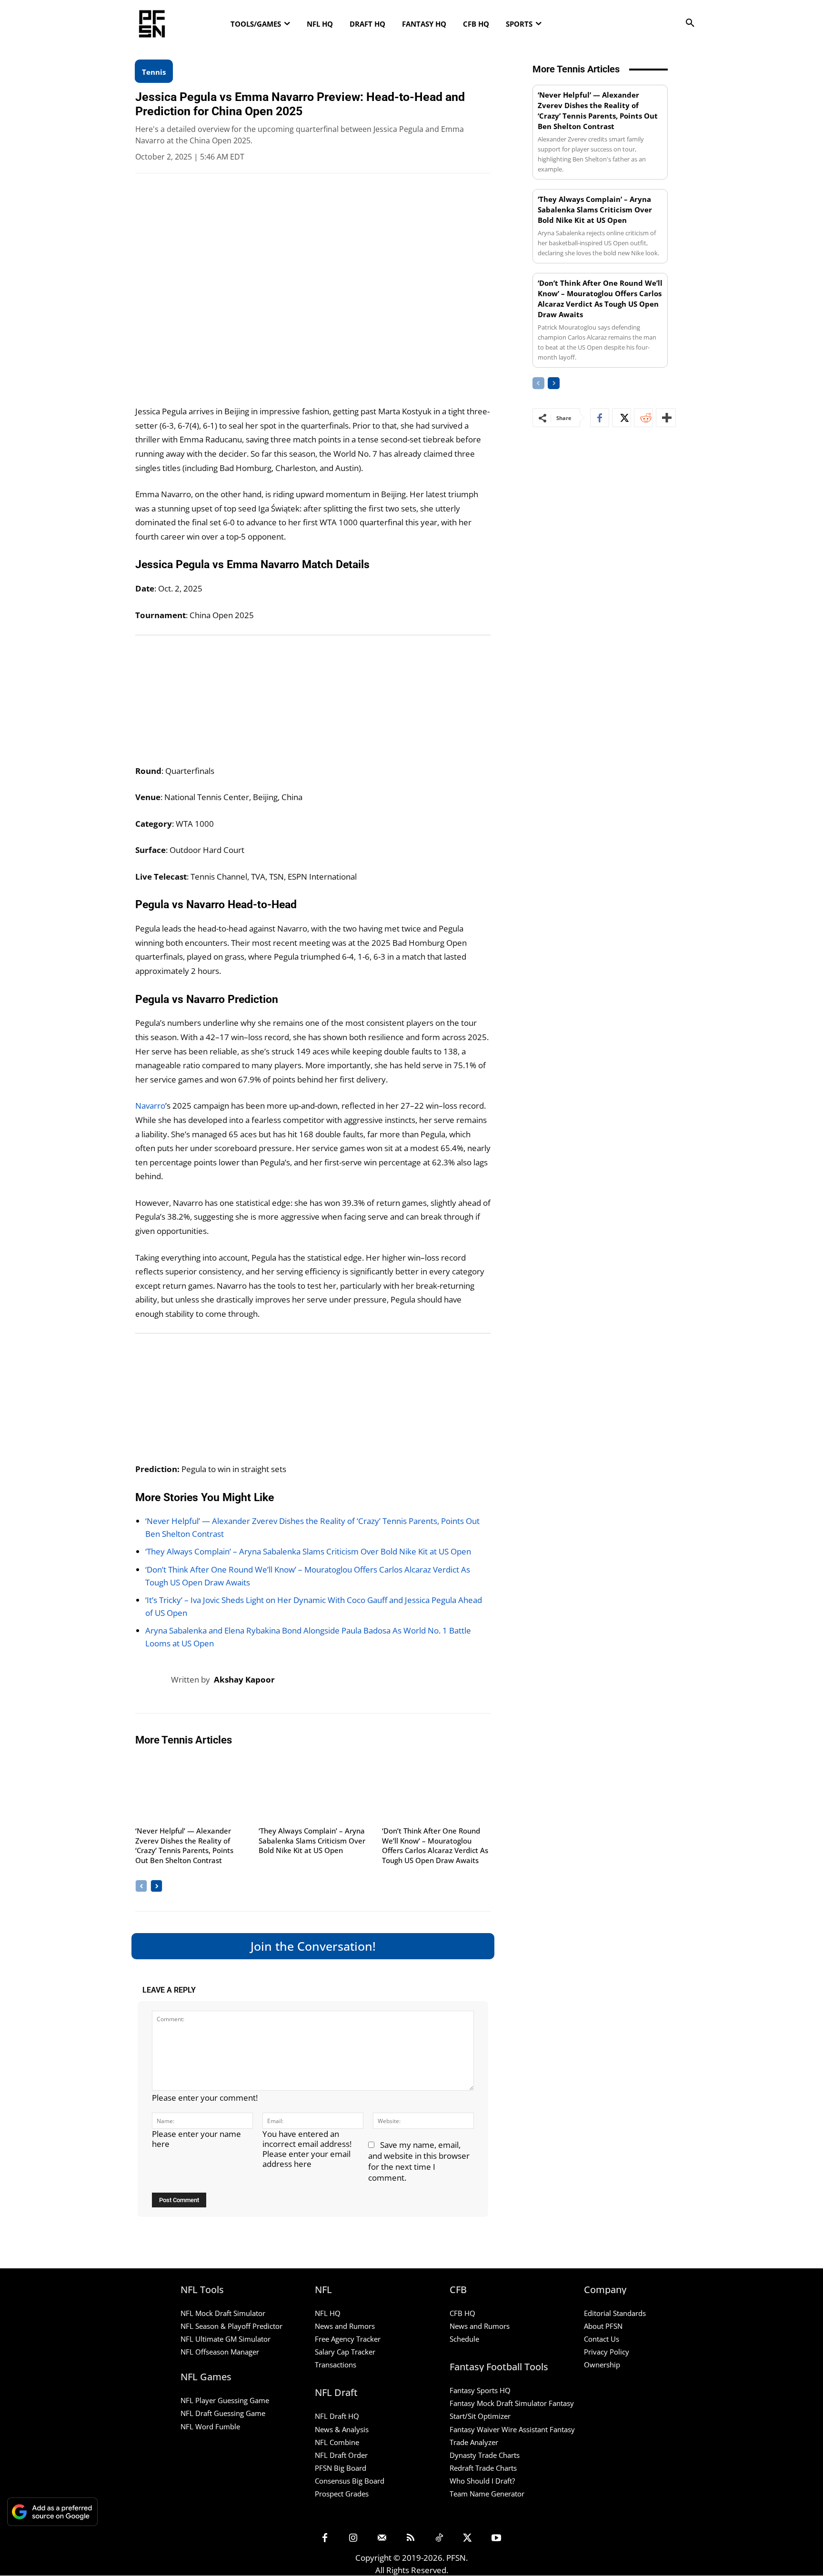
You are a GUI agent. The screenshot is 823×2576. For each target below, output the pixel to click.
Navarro (150, 1106)
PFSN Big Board (341, 2468)
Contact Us (602, 2339)
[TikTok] (439, 2538)
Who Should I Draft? (482, 2481)
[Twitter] (622, 418)
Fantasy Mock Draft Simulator (498, 2404)
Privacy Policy (607, 2352)
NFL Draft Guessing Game (223, 2414)
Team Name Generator (487, 2494)
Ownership (602, 2365)
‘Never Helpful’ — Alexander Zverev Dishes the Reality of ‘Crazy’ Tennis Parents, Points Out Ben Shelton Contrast (184, 1845)
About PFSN (603, 2326)
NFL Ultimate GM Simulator (226, 2339)
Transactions (336, 2365)
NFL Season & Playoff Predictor (231, 2326)
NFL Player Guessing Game (225, 2401)
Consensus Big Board (350, 2481)
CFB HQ (462, 2313)
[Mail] (382, 2538)
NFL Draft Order (341, 2455)
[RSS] (411, 2538)
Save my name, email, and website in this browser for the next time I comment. (419, 2161)
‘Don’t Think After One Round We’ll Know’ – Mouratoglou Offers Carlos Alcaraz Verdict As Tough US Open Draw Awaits (435, 1845)
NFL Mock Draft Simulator (223, 2313)
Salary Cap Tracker (345, 2352)
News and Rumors (345, 2326)
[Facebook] (600, 418)
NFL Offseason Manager (220, 2352)
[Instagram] (353, 2538)
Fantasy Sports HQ (480, 2390)
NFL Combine (337, 2442)
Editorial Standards (615, 2313)
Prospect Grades (342, 2494)
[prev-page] (141, 1886)
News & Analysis (342, 2429)
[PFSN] (209, 24)
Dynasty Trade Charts (485, 2455)
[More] (666, 418)
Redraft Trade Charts (483, 2468)
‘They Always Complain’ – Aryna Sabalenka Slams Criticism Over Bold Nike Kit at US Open (308, 1551)
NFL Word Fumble (210, 2426)
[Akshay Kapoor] (153, 1680)
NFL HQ (328, 2313)
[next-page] (156, 1886)
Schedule (464, 2339)
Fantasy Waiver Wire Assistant (499, 2429)
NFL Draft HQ (337, 2416)
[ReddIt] (643, 418)
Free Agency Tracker (348, 2339)
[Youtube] (496, 2538)
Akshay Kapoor (244, 1679)
